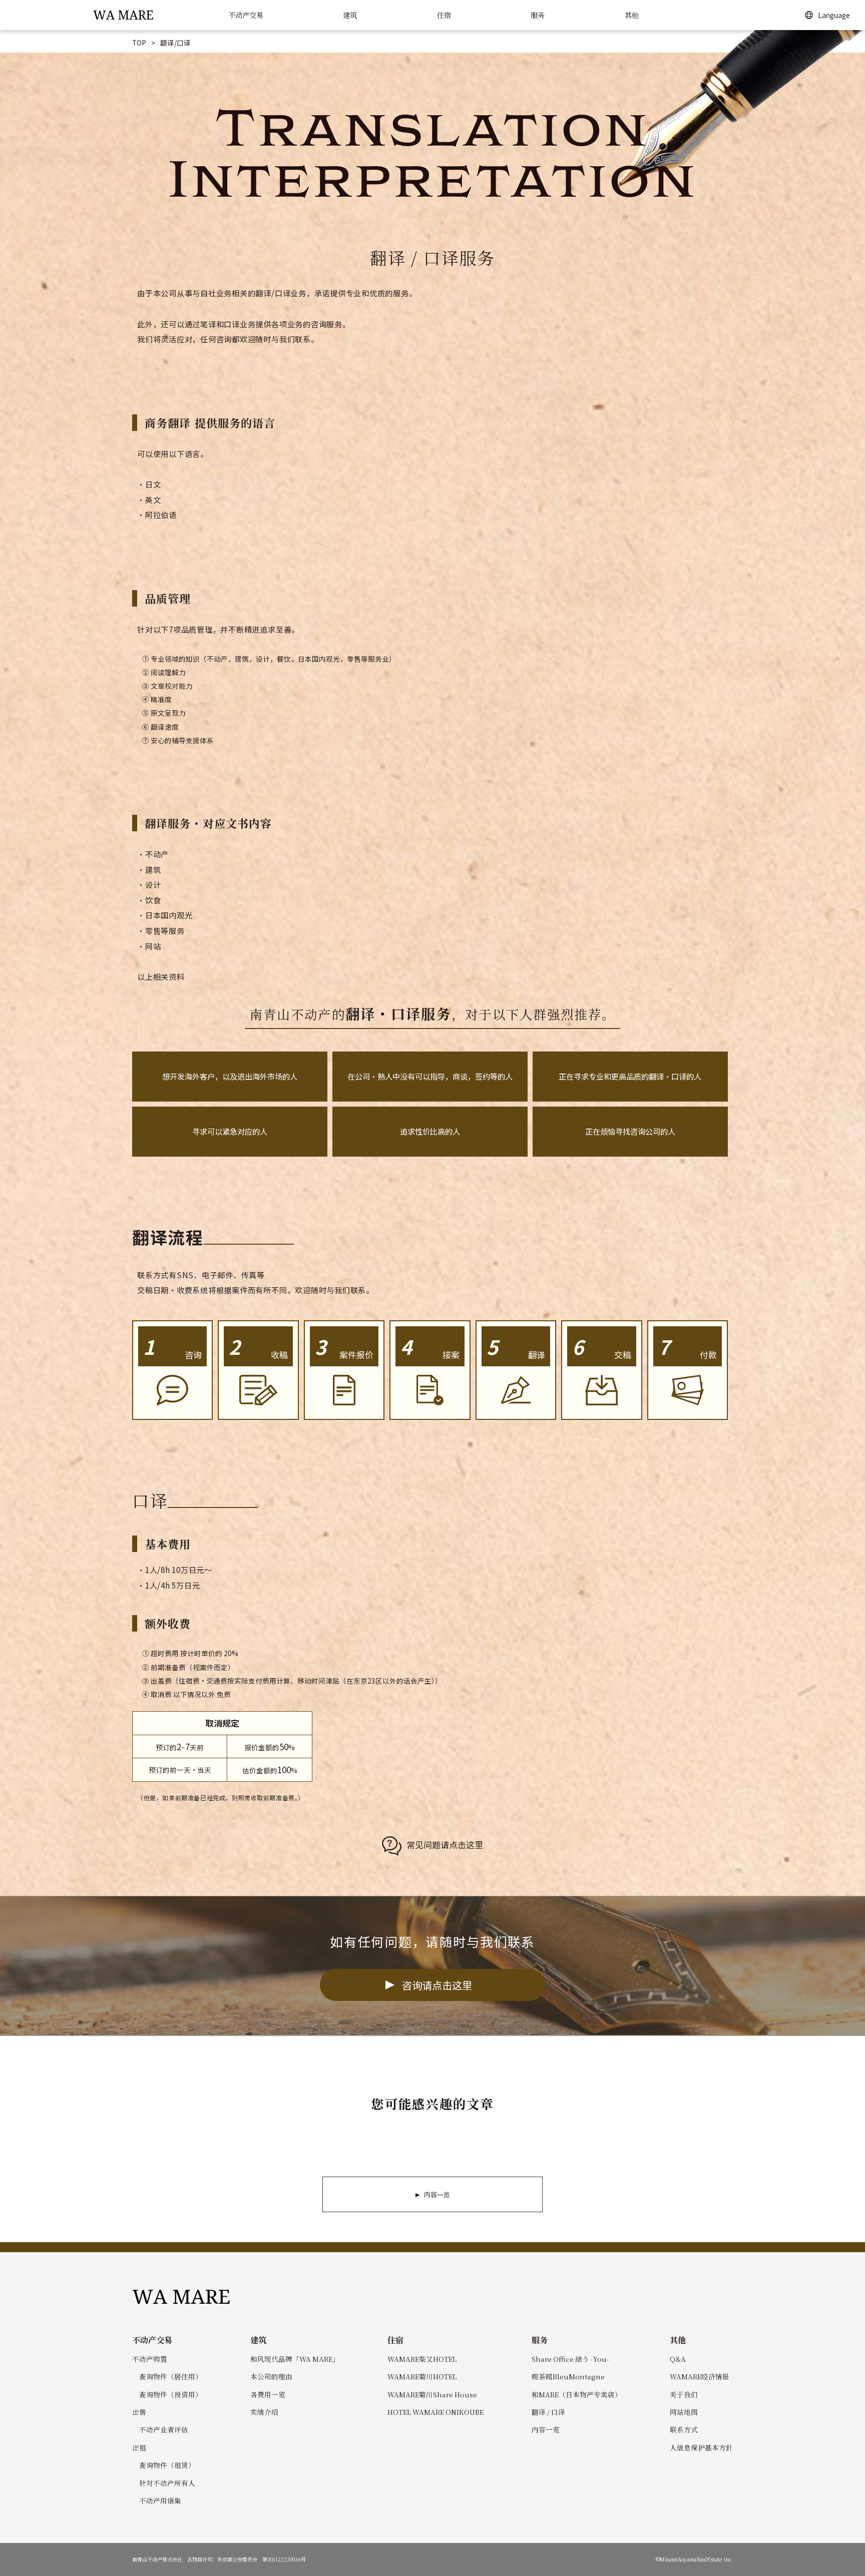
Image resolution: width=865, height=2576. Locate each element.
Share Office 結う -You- (570, 2359)
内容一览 (437, 2194)
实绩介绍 (264, 2412)
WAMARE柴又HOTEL (422, 2359)
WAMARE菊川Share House (432, 2394)
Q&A (678, 2359)
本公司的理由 (271, 2376)
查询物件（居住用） (171, 2376)
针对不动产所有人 (167, 2483)
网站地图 (684, 2412)
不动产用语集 (160, 2500)
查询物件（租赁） (167, 2465)
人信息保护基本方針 (701, 2447)
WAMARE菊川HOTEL (422, 2376)
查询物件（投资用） (171, 2394)
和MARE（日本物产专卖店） (577, 2394)
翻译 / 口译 (548, 2412)
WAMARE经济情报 (700, 2376)
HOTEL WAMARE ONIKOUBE (436, 2412)
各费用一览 (268, 2394)
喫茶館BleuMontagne (568, 2376)
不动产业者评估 (164, 2429)
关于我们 (684, 2394)
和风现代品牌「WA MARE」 (295, 2359)
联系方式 (684, 2429)
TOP (139, 43)
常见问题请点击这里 (445, 1845)
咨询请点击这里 (437, 1985)
